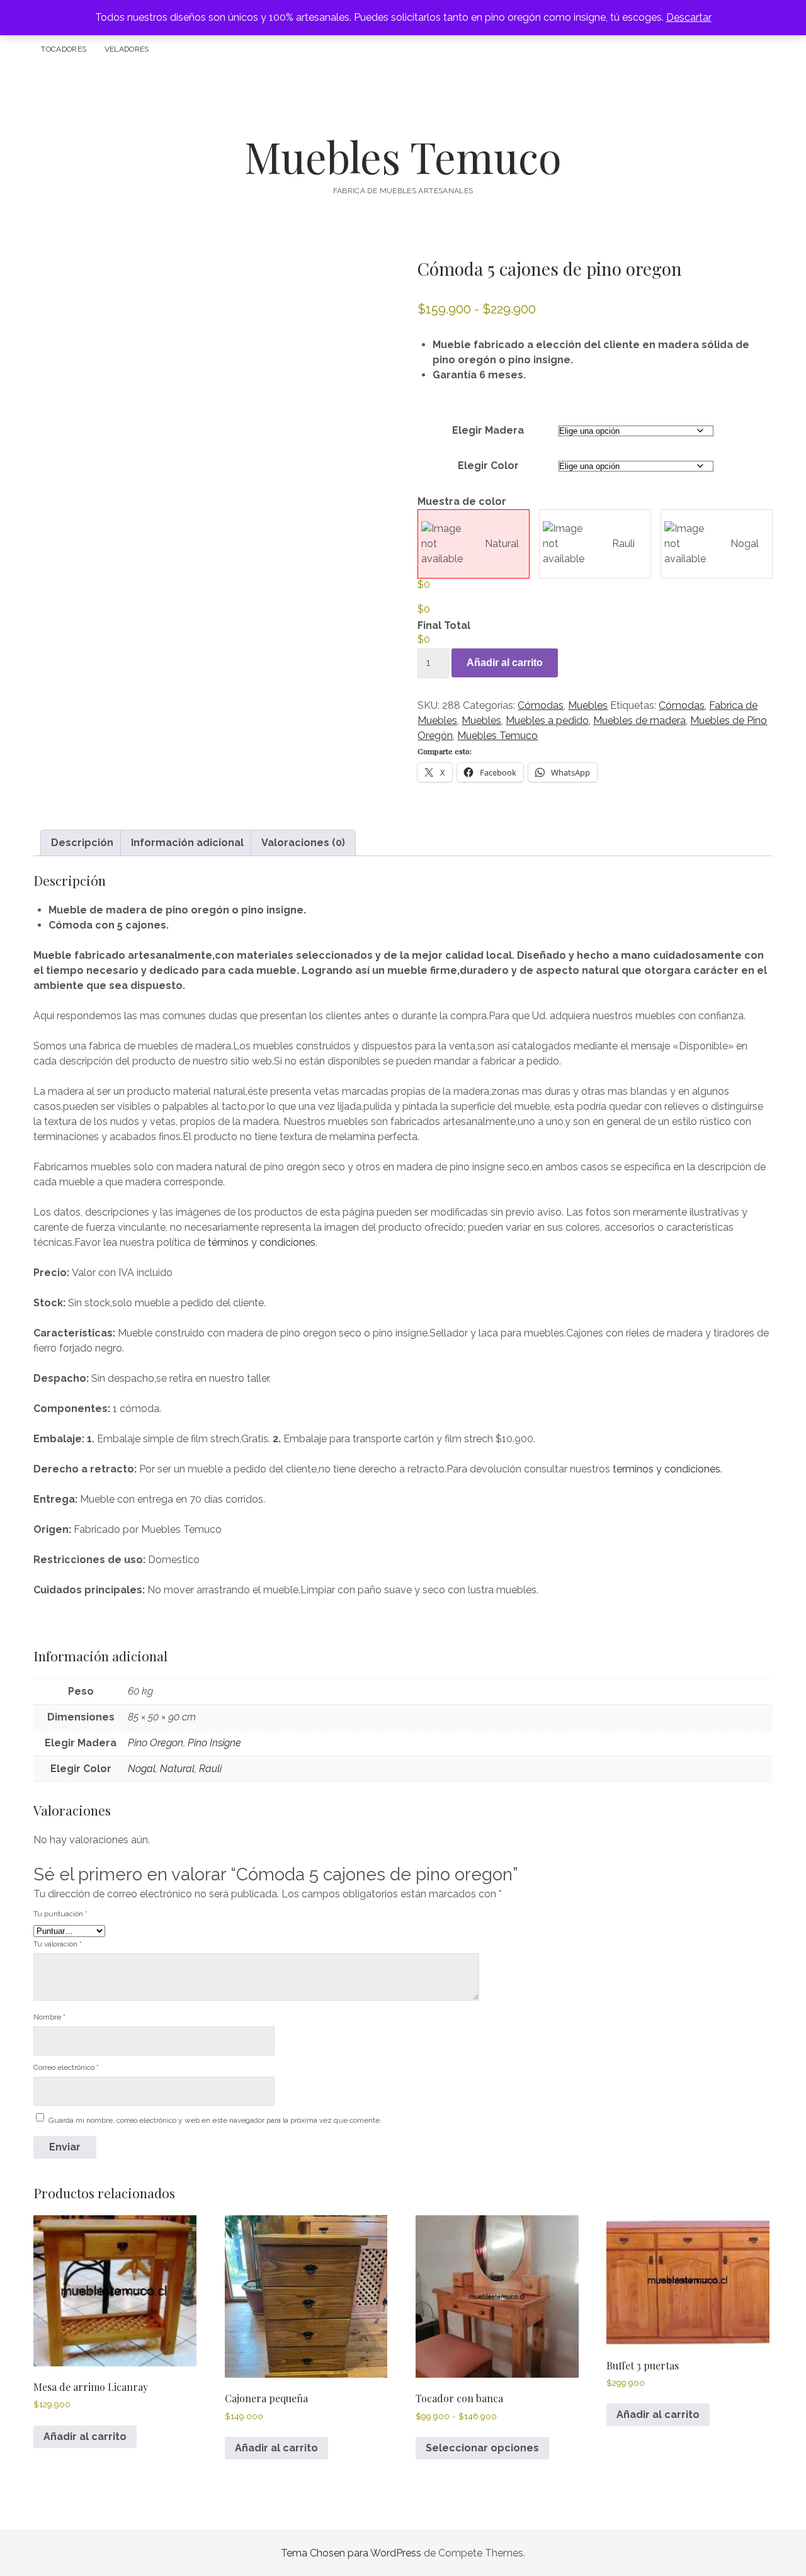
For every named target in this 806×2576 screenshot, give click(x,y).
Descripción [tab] (82, 843)
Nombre (49, 2017)
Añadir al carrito (505, 663)
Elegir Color (488, 466)
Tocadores (64, 49)
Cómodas (541, 705)
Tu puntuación (60, 1914)
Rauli (623, 544)
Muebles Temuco (403, 156)
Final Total (444, 625)
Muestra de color (462, 501)
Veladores (127, 49)
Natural (502, 544)
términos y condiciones (262, 1242)
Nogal (745, 544)
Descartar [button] (689, 17)
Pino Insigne (214, 1743)
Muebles (588, 705)
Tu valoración (58, 1944)
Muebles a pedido (547, 720)
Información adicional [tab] (187, 843)
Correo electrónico (66, 2067)
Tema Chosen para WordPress (351, 2553)
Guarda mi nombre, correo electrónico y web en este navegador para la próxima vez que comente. (215, 2120)
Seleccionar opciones (482, 2448)
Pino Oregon (156, 1743)
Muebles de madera (639, 720)
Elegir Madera (488, 430)
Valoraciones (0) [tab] (303, 843)
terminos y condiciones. (667, 1469)
